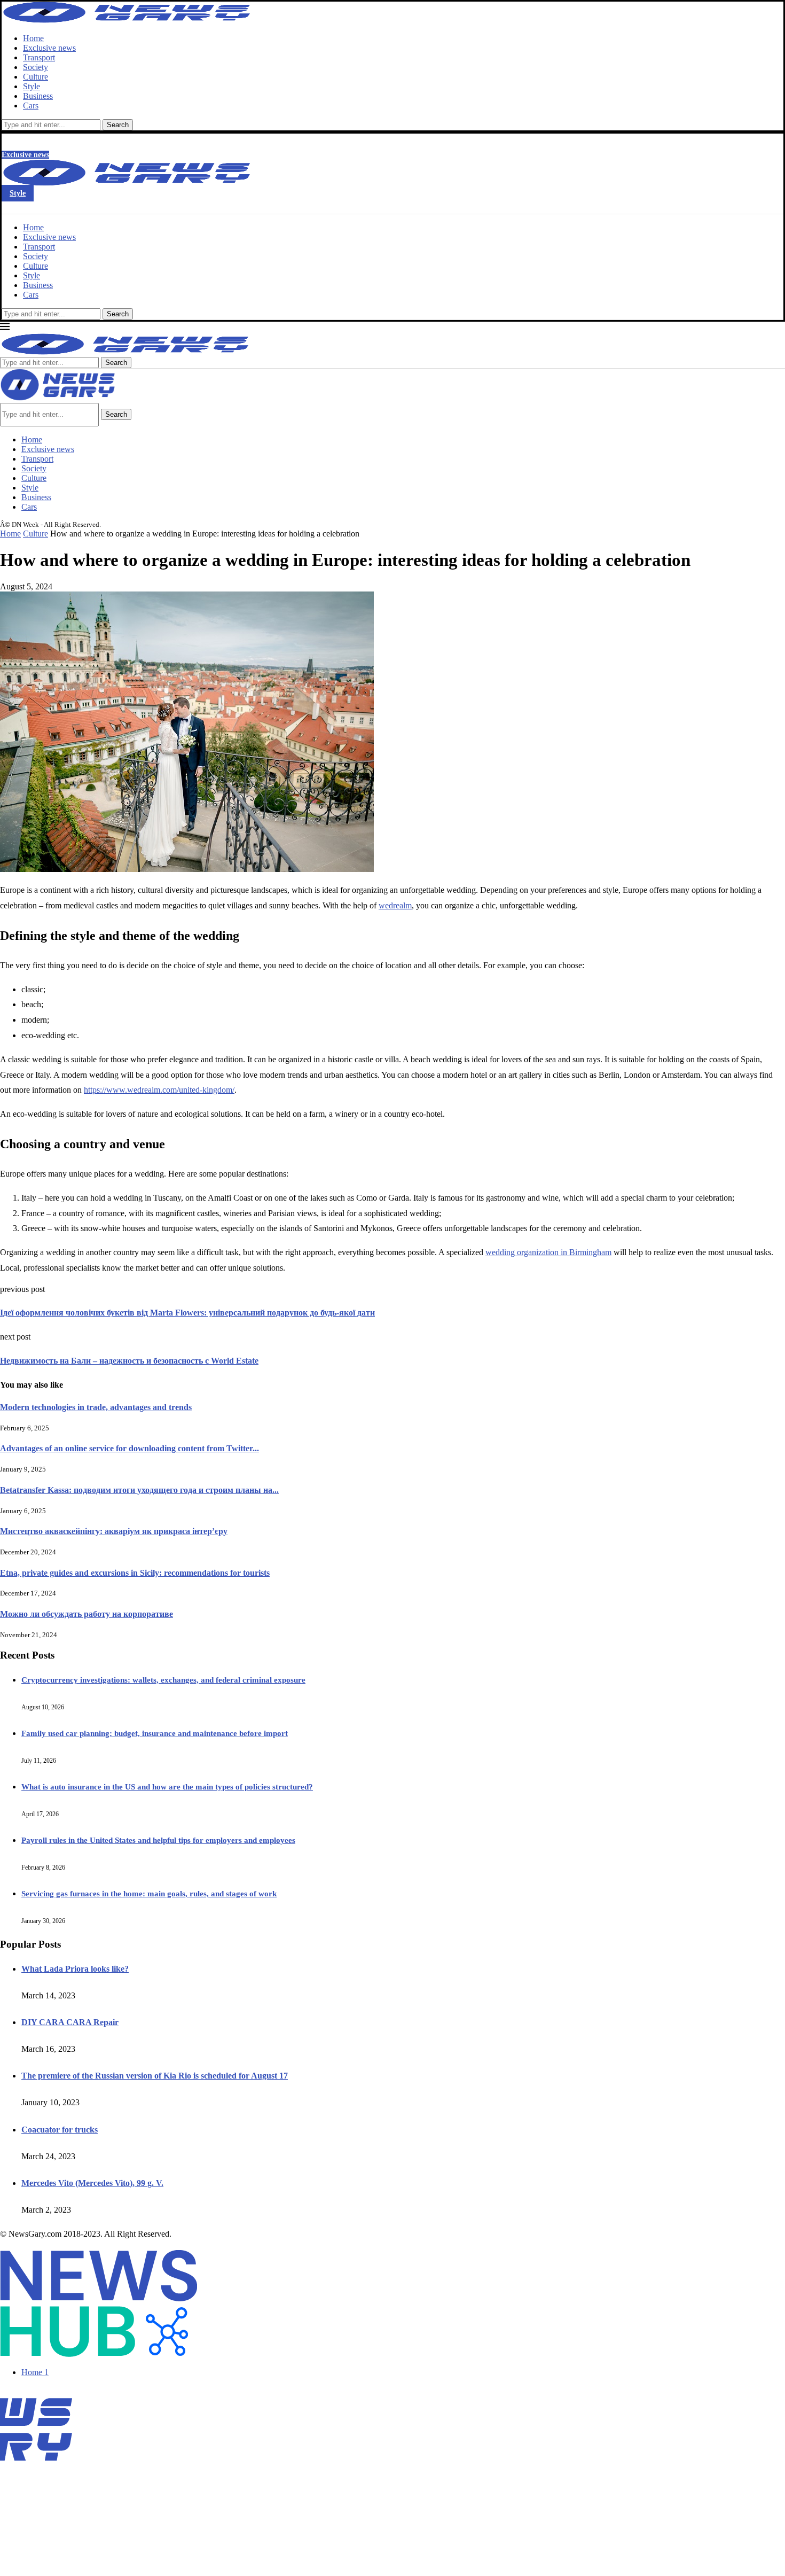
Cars (31, 106)
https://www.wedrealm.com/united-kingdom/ (159, 1090)
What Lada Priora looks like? (75, 1969)
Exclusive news (49, 48)
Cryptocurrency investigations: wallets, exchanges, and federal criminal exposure (163, 1680)
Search (118, 125)
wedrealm (395, 905)
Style (32, 86)
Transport (39, 57)
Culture (36, 77)
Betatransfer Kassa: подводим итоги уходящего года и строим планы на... (139, 1490)
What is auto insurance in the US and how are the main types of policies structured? (167, 1787)
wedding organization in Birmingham (548, 1252)
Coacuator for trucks (60, 2130)
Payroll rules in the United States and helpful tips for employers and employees (158, 1840)
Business (38, 96)
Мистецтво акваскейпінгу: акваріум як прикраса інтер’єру (114, 1531)
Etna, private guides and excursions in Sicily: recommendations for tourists (135, 1573)
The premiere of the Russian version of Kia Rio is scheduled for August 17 (155, 2076)
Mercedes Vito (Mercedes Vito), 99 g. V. (92, 2183)
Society (36, 67)
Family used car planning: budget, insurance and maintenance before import (155, 1733)
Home (33, 38)
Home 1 (35, 2372)
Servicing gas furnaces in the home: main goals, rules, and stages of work (149, 1894)
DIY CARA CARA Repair (70, 2022)
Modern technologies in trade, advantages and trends (96, 1407)
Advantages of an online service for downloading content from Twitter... (129, 1448)
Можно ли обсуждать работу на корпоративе (87, 1614)
